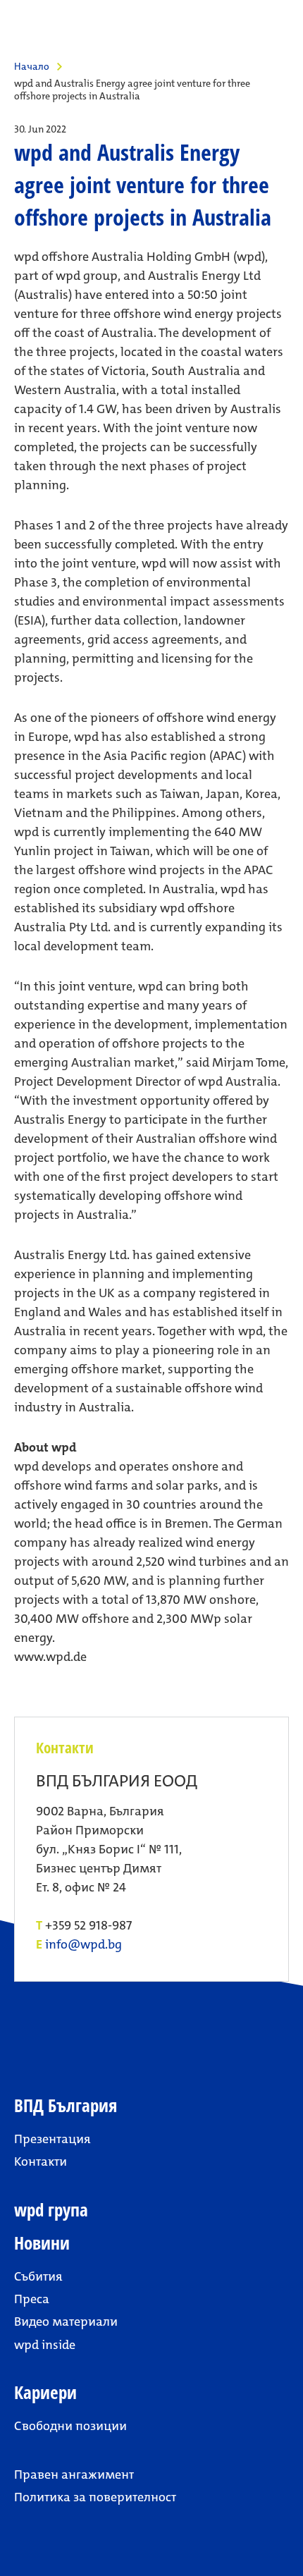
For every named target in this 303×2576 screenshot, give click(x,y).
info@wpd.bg (84, 1945)
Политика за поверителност (95, 2497)
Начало (32, 66)
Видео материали (66, 2322)
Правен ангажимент (74, 2474)
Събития (38, 2276)
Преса (32, 2299)
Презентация (52, 2139)
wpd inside (45, 2345)
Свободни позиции (70, 2426)
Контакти (41, 2161)
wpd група (51, 2210)
